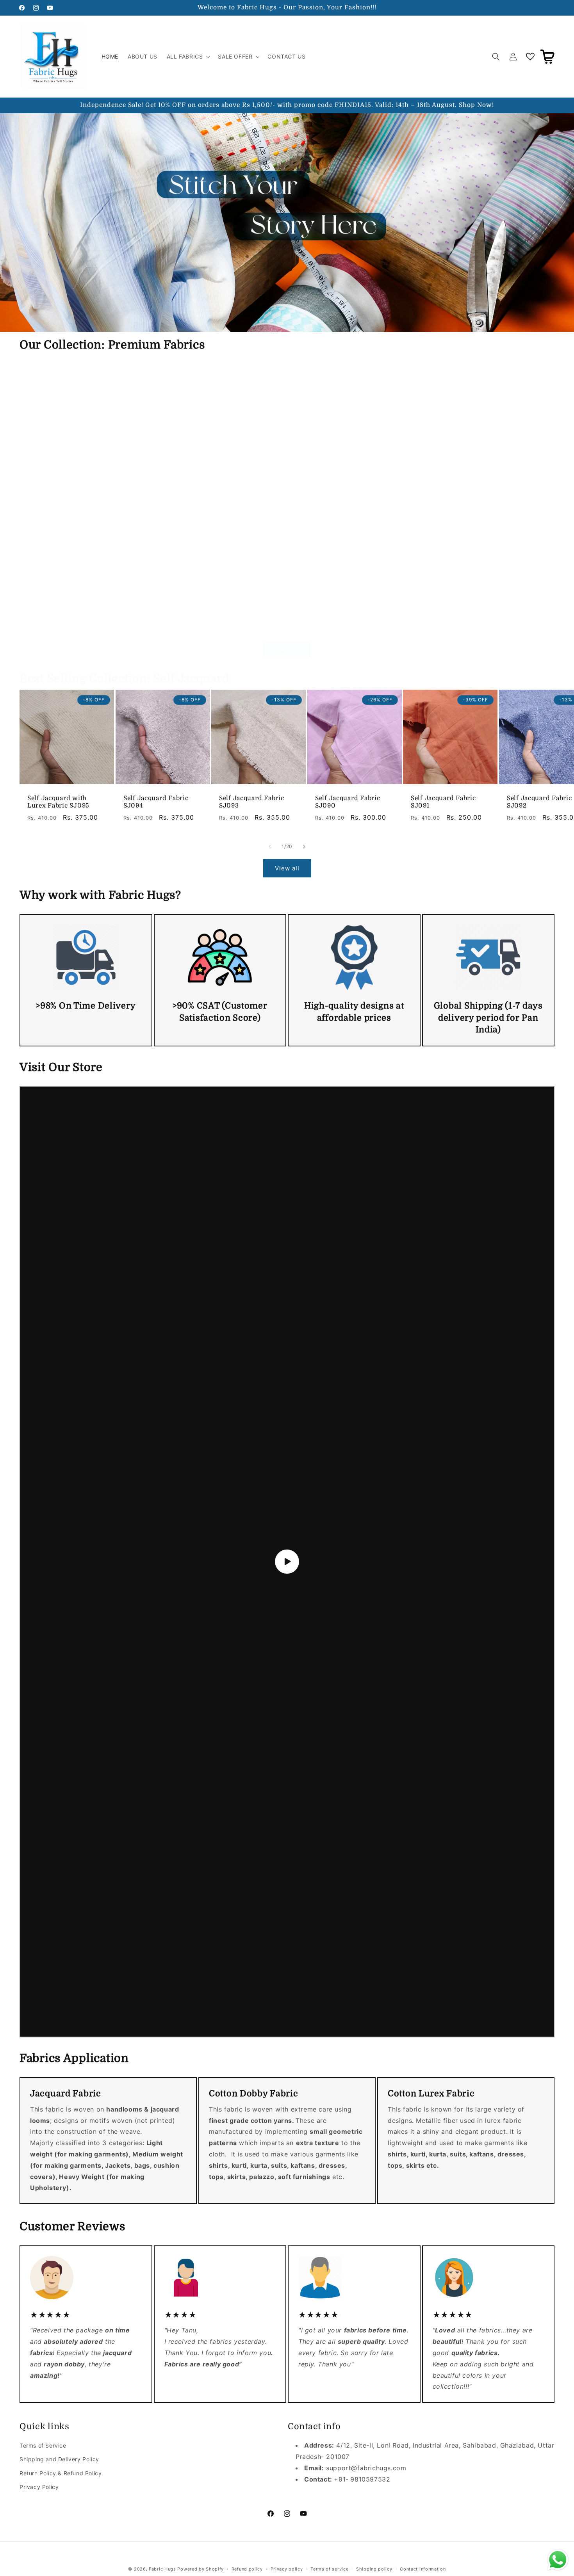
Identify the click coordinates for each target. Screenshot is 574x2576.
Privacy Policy (39, 2487)
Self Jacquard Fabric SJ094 (156, 801)
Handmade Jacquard (230, 488)
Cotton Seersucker (410, 620)
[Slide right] (304, 847)
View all (287, 650)
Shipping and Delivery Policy (59, 2459)
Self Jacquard (146, 483)
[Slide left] (270, 847)
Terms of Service (43, 2445)
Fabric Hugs (162, 2569)
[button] (188, 57)
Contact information (423, 2569)
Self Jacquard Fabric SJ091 (443, 801)
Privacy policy (287, 2569)
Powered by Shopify (201, 2569)
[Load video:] (287, 1562)
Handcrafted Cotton (501, 488)
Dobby (310, 614)
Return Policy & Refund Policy (61, 2473)
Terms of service (329, 2569)
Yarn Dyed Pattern (50, 488)
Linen (219, 614)
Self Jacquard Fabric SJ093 (251, 801)
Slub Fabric (142, 614)
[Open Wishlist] (530, 57)
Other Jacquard (329, 483)
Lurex (40, 614)
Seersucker (410, 483)
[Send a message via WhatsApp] (558, 2560)
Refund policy (247, 2569)
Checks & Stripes (495, 620)
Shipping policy (374, 2569)
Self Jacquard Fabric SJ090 (348, 801)
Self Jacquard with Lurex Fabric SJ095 (58, 801)
